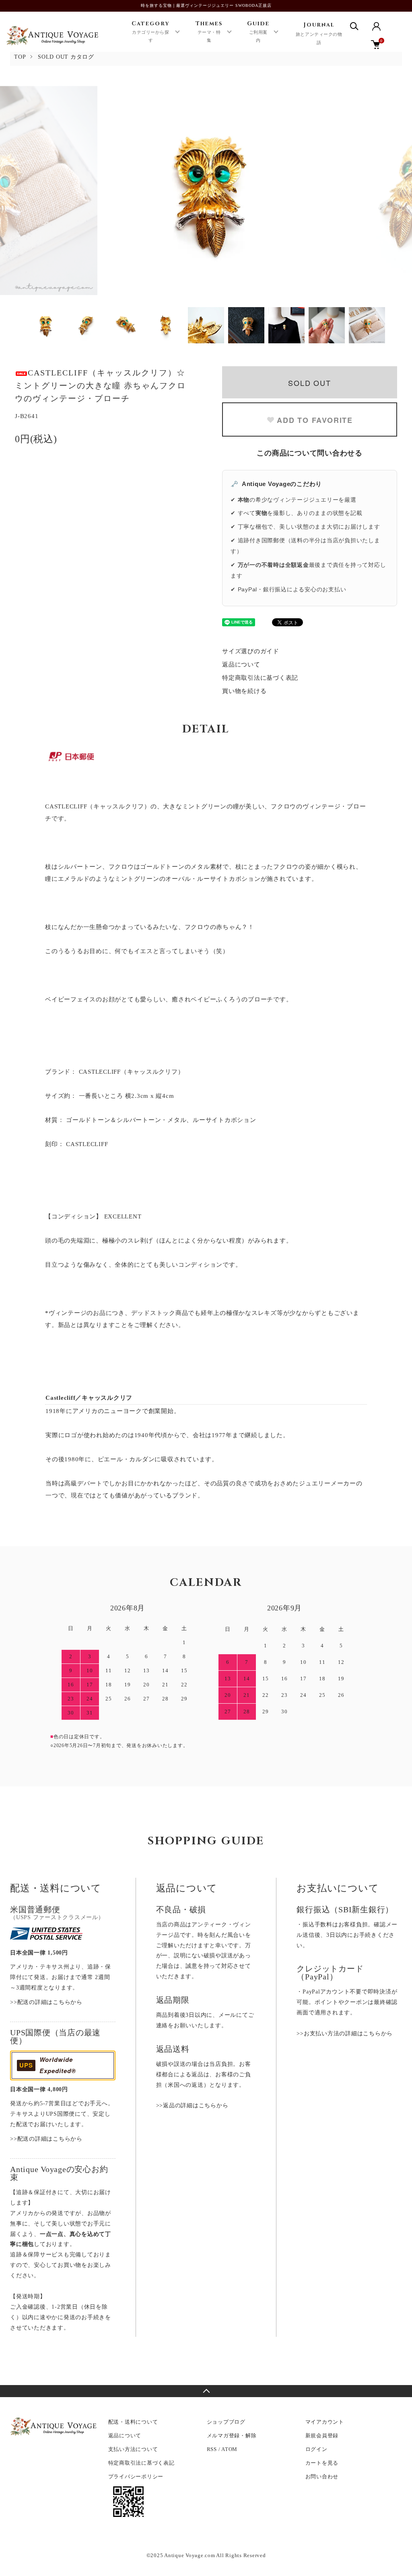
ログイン (316, 2449)
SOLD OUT (309, 383)
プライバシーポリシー (136, 2477)
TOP (20, 57)
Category (151, 32)
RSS (212, 2449)
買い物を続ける (244, 691)
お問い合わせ (322, 2477)
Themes (209, 32)
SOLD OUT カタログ (66, 57)
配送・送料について (133, 2422)
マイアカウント (325, 2422)
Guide (259, 32)
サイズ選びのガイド (251, 651)
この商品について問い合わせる (310, 453)
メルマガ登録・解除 (232, 2436)
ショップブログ (226, 2422)
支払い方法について (133, 2449)
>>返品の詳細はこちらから (192, 2105)
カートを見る (322, 2463)
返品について (241, 665)
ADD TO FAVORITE (315, 420)
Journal (319, 33)
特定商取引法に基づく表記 (260, 678)
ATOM (229, 2449)
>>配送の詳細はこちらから (46, 2002)
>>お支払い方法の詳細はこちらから (345, 2034)
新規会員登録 (322, 2436)
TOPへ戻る (206, 2391)
